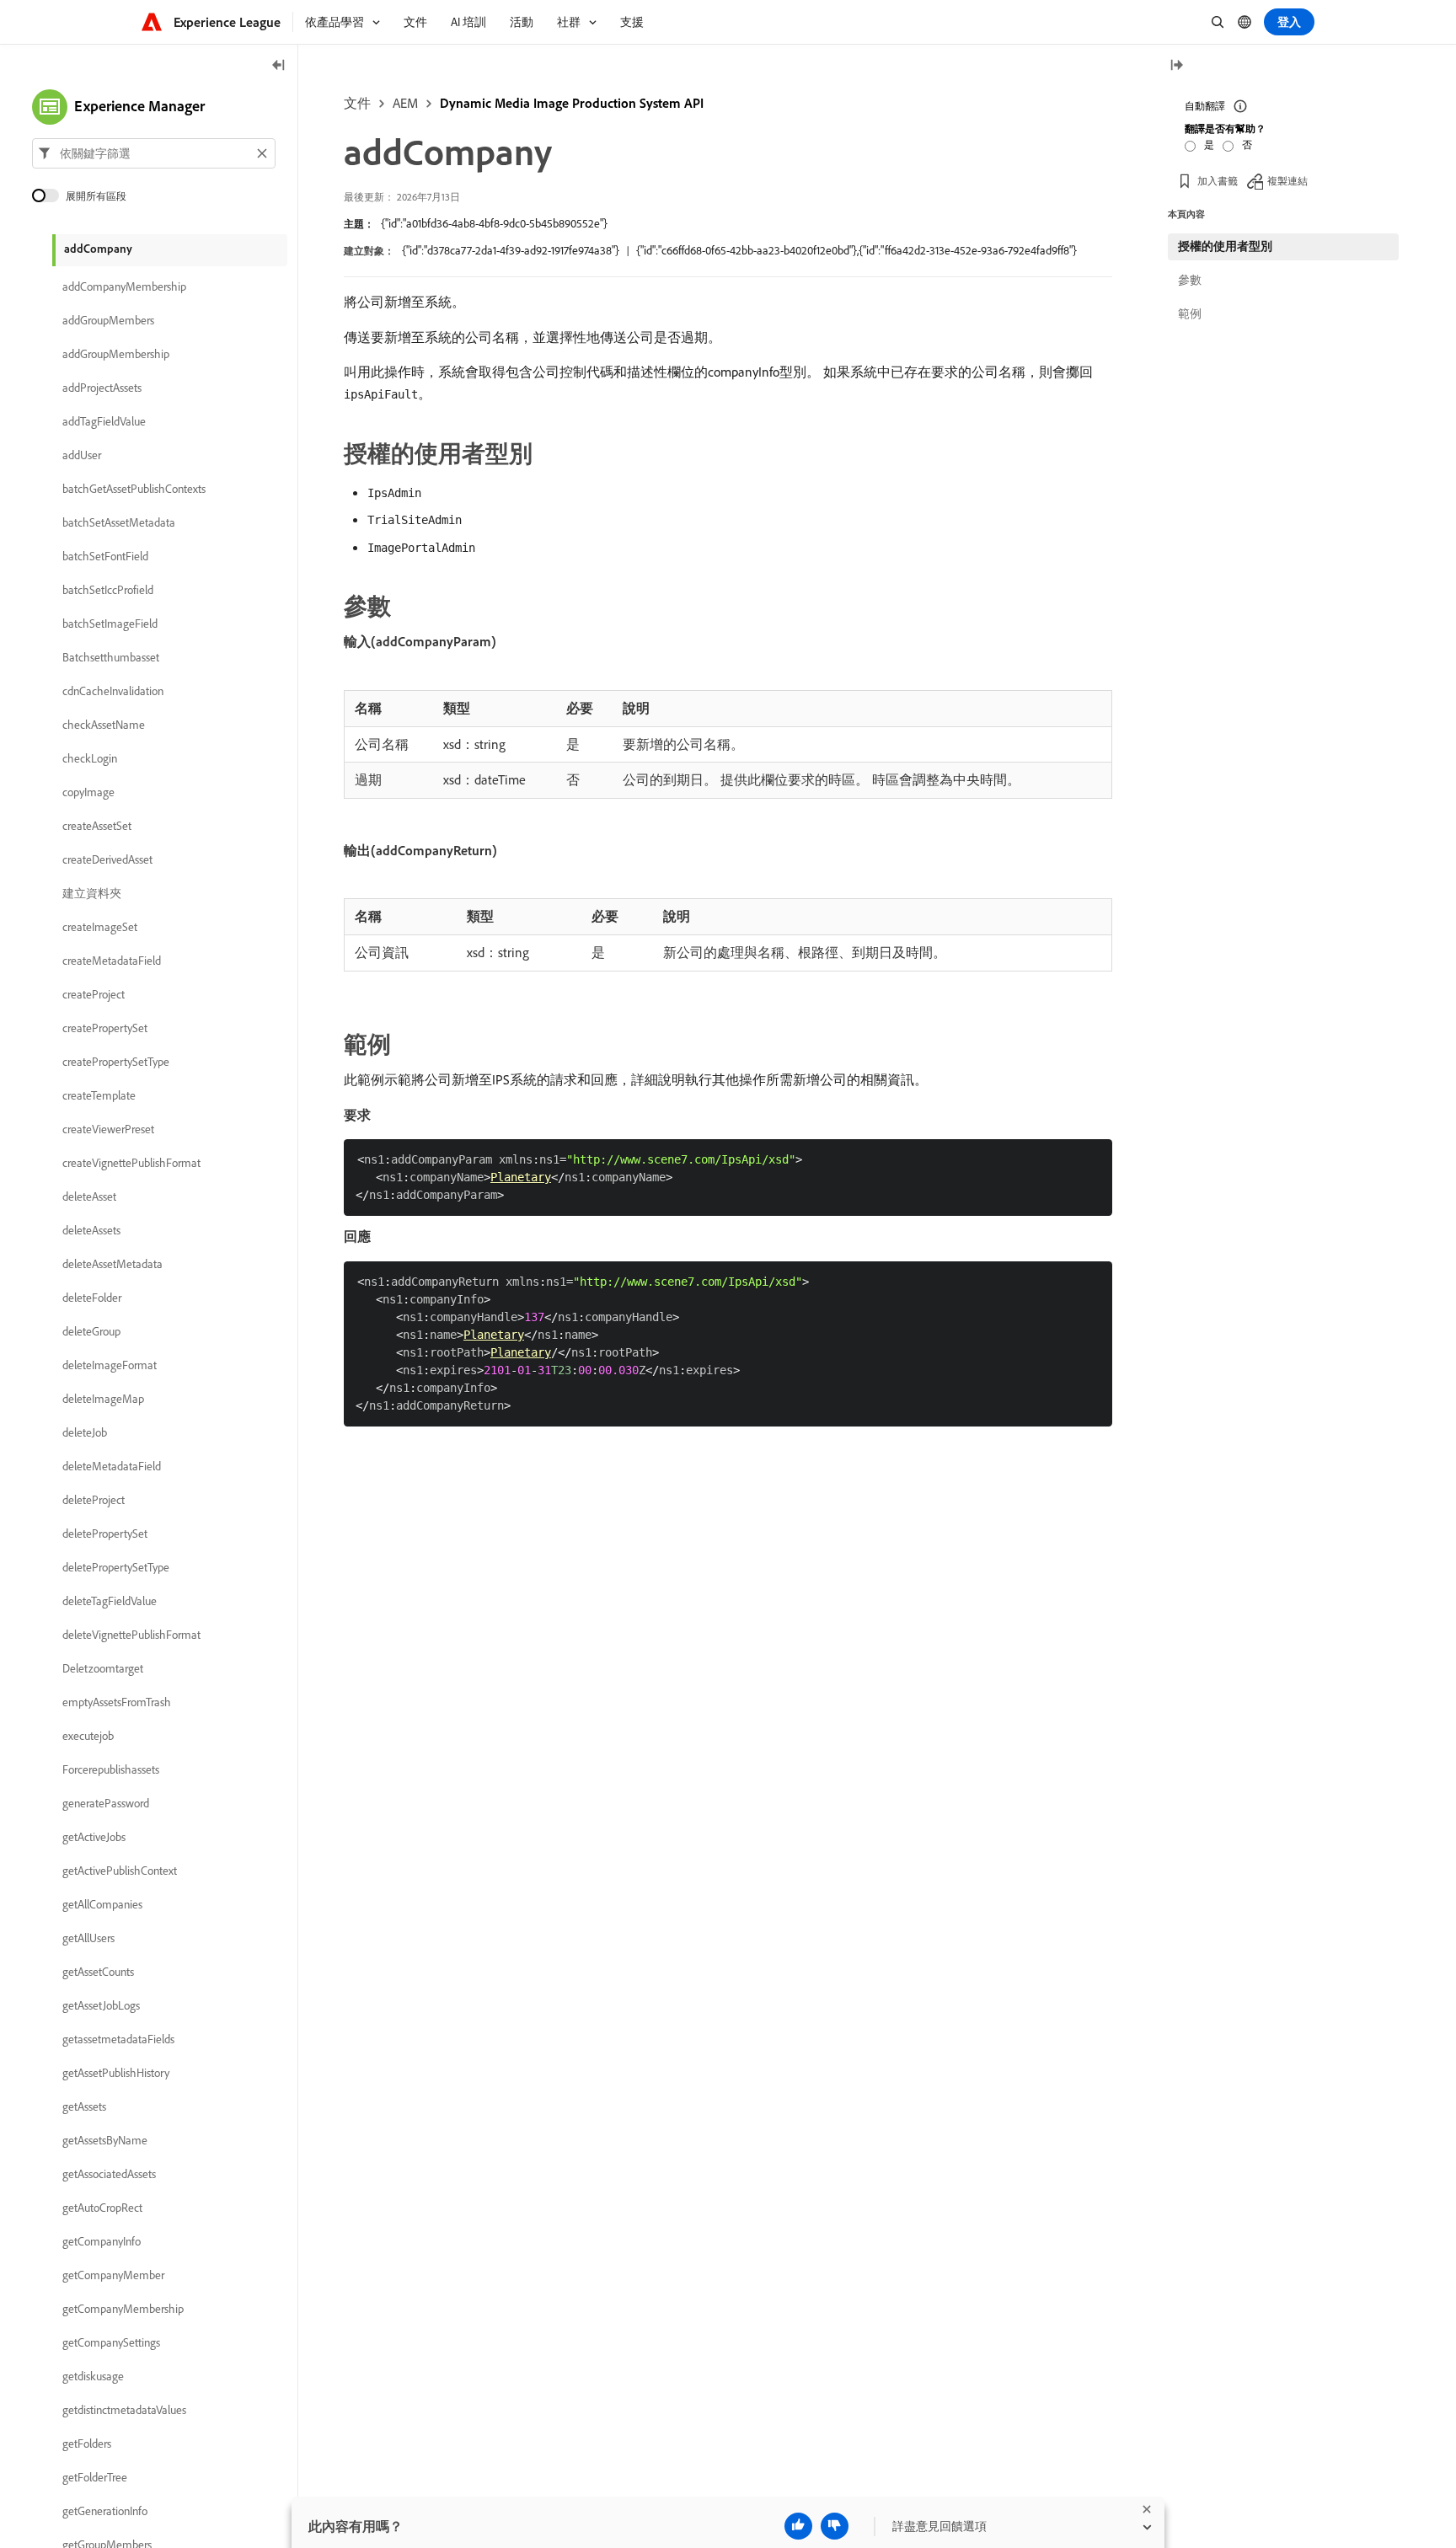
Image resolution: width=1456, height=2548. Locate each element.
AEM (405, 103)
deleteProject (94, 1500)
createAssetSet (97, 826)
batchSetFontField (105, 556)
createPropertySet (105, 1028)
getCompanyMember (113, 2275)
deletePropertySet (105, 1534)
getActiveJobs (94, 1837)
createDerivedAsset (107, 859)
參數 (1190, 280)
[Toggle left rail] (279, 66)
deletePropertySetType (116, 1567)
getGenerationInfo (105, 2511)
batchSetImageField (110, 624)
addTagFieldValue (104, 421)
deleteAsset (89, 1196)
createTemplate (99, 1095)
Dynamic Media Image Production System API (572, 103)
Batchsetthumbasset (111, 657)
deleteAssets (91, 1230)
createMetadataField (112, 961)
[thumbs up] (798, 2526)
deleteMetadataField (112, 1466)
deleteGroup (91, 1331)
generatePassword (106, 1803)
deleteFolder (92, 1298)
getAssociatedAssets (109, 2174)
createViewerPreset (108, 1129)
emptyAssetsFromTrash (117, 1702)
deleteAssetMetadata (112, 1264)
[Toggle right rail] (1176, 66)
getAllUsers (88, 1938)
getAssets (84, 2106)
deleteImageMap (103, 1399)
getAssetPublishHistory (116, 2073)
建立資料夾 (92, 893)
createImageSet (100, 927)
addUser (82, 455)
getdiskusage (93, 2376)
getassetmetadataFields (118, 2039)
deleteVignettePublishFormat (131, 1635)
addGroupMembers (108, 320)
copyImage (88, 792)
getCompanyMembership (123, 2309)
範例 (1190, 313)
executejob (88, 1736)
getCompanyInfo (102, 2241)
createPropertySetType (116, 1062)
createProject (94, 994)
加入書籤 (1218, 181)
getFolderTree (95, 2477)
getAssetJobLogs (101, 2005)
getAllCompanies (102, 1904)
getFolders (87, 2444)
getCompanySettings (111, 2342)
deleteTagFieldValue (110, 1601)
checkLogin (90, 758)
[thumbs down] (835, 2526)
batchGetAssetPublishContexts (134, 489)
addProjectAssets (102, 388)
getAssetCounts (98, 1972)
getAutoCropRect (102, 2208)
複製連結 (1287, 181)
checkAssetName (104, 725)
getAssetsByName (105, 2140)
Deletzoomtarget (103, 1668)
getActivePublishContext (120, 1871)
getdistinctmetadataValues (124, 2410)
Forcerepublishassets (111, 1769)
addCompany (98, 249)
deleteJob (85, 1432)
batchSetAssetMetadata (119, 522)
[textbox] (154, 153)
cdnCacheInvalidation (113, 691)
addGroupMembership (116, 354)
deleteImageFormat (110, 1365)
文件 (357, 103)
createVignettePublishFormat (131, 1163)
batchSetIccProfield (108, 590)
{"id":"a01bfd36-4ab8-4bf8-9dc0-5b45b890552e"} (494, 223)
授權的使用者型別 (1225, 246)
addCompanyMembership (124, 286)
